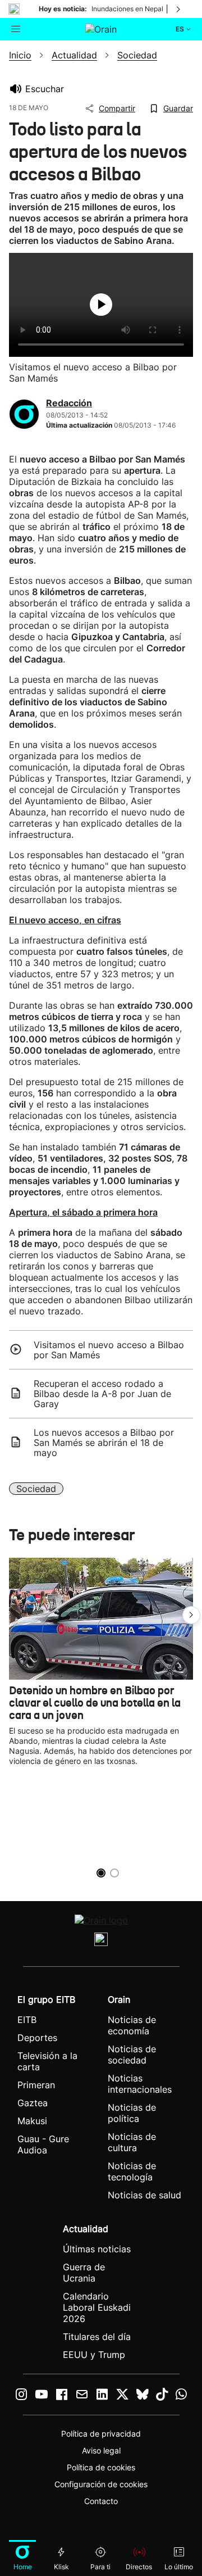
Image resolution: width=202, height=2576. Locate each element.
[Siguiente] (179, 9)
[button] (191, 1615)
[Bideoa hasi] (101, 305)
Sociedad (36, 1489)
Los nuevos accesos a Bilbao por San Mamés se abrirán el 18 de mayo (104, 1443)
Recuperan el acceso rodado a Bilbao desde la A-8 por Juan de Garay (102, 1394)
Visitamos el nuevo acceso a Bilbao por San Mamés (109, 1350)
